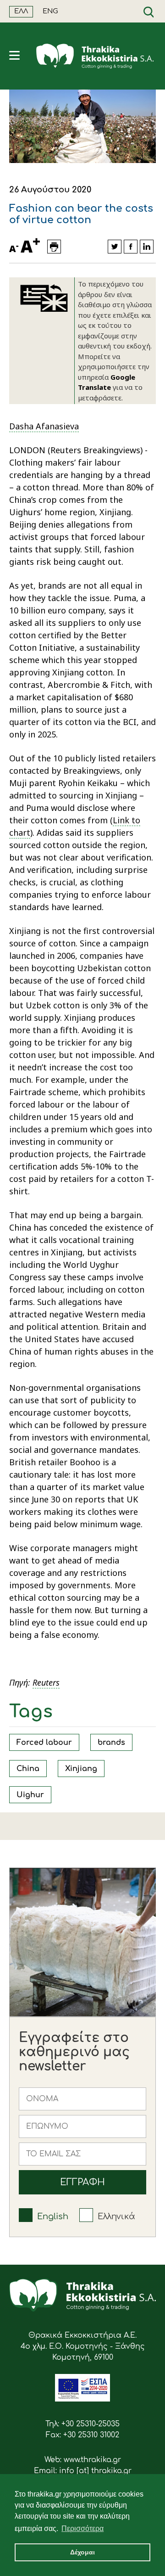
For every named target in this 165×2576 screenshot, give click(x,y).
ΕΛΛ (21, 11)
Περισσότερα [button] (82, 2528)
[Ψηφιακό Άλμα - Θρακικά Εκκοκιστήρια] (82, 2399)
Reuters (46, 1682)
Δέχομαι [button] (82, 2552)
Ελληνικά (116, 2216)
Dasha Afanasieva (44, 426)
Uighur (30, 1795)
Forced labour (44, 1743)
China (28, 1769)
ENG (50, 11)
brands (111, 1743)
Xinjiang (81, 1769)
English (53, 2216)
